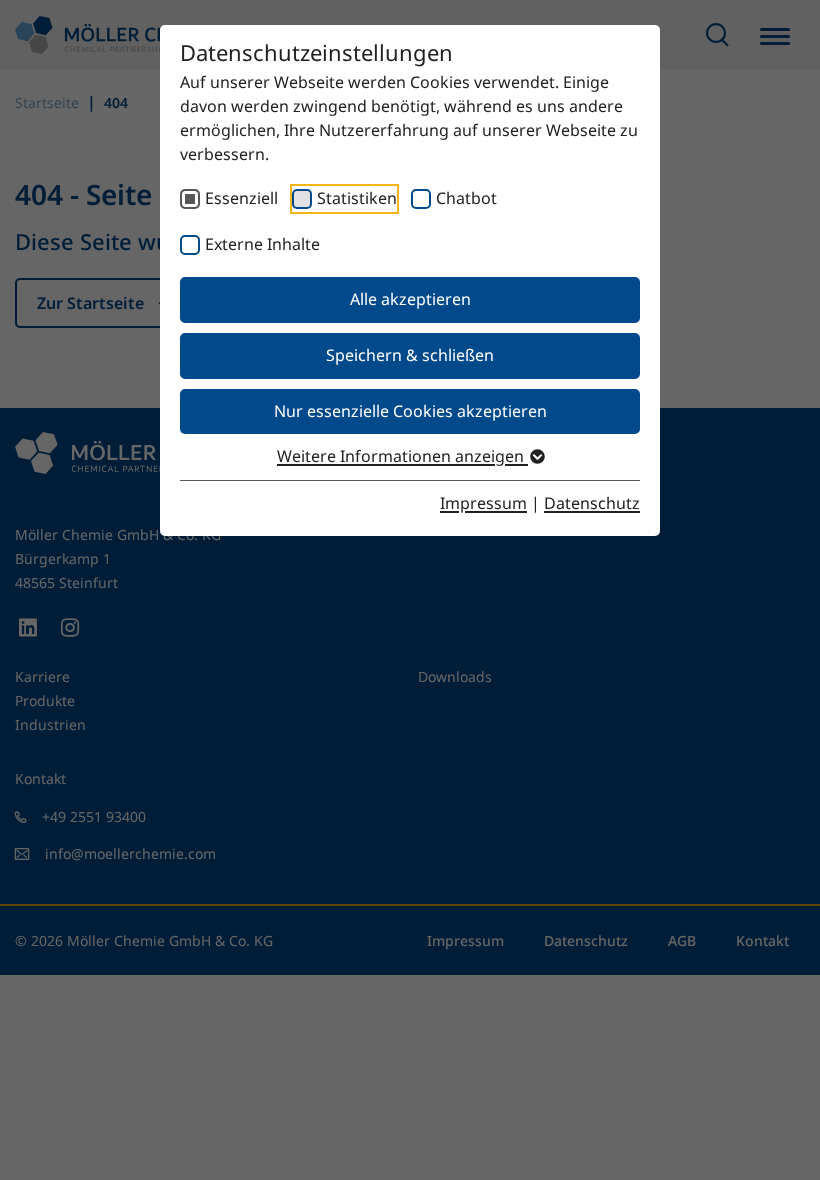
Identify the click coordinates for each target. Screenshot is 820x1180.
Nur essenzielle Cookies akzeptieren (410, 411)
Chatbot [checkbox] (466, 198)
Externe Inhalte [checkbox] (262, 244)
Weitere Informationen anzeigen (402, 456)
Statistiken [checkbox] (357, 198)
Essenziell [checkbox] (241, 198)
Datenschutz (592, 503)
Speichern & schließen (410, 355)
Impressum (483, 503)
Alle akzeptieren (410, 299)
